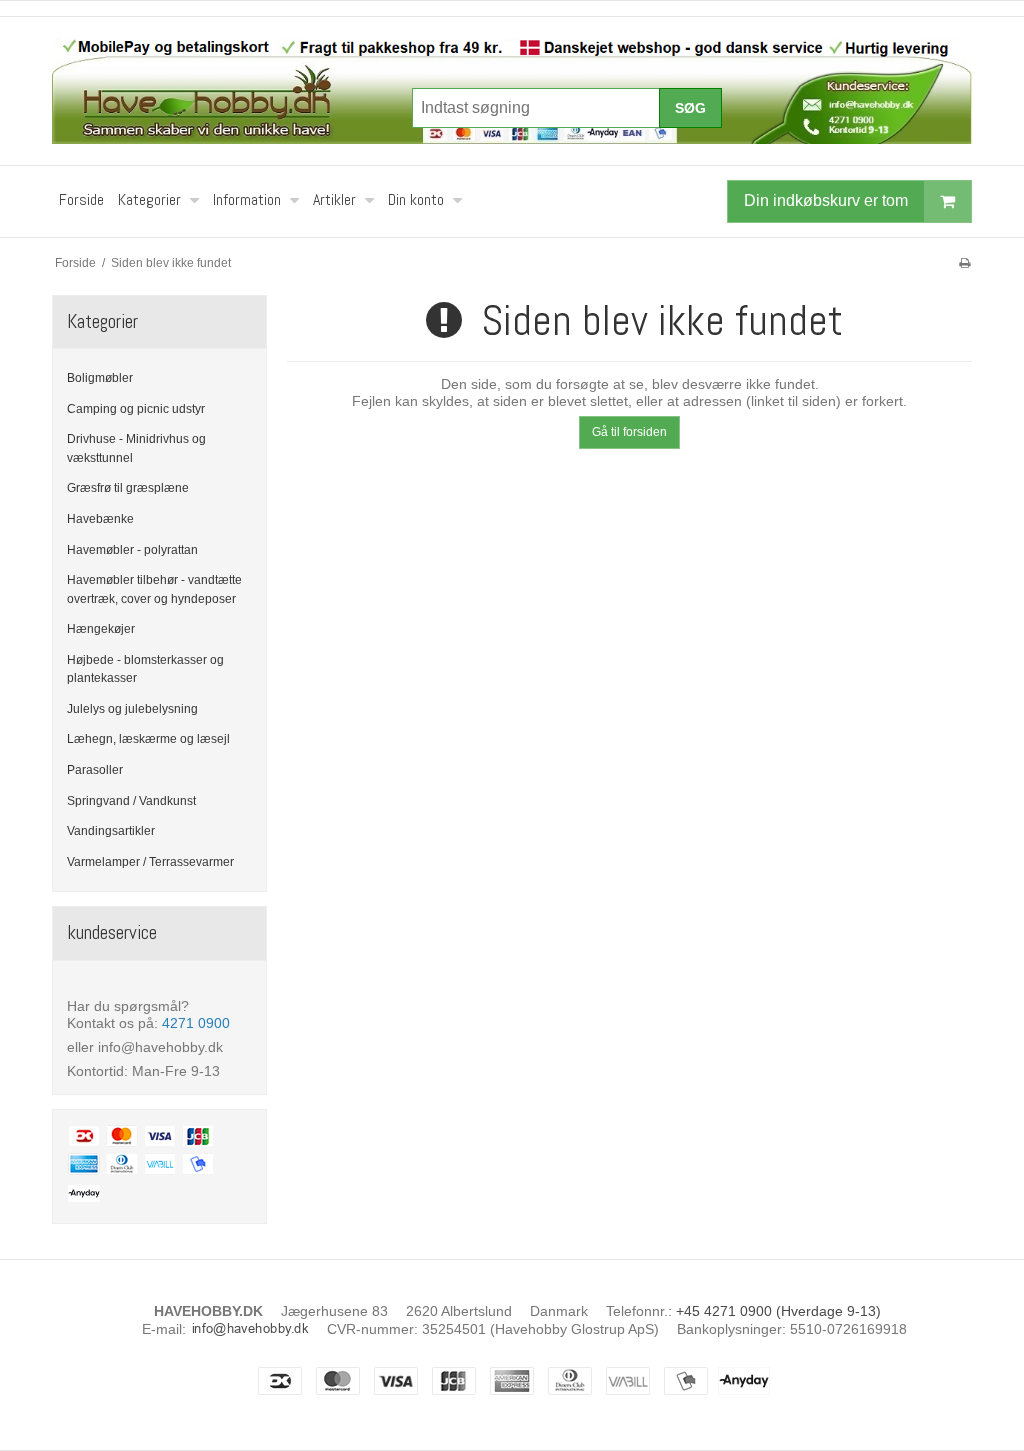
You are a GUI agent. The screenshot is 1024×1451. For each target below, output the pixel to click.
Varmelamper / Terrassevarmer (150, 862)
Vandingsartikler (111, 831)
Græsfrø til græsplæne (128, 488)
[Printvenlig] (964, 263)
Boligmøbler (100, 378)
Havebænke (100, 519)
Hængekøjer (101, 629)
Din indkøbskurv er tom (826, 200)
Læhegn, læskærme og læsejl (148, 739)
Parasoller (95, 770)
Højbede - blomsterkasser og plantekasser (145, 669)
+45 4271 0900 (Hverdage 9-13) (778, 1311)
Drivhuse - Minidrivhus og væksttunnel (136, 448)
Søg (690, 108)
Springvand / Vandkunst (131, 801)
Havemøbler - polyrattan (132, 550)
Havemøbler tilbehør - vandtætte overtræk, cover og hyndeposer (154, 589)
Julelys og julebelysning (132, 709)
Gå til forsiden (629, 432)
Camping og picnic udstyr (136, 409)
